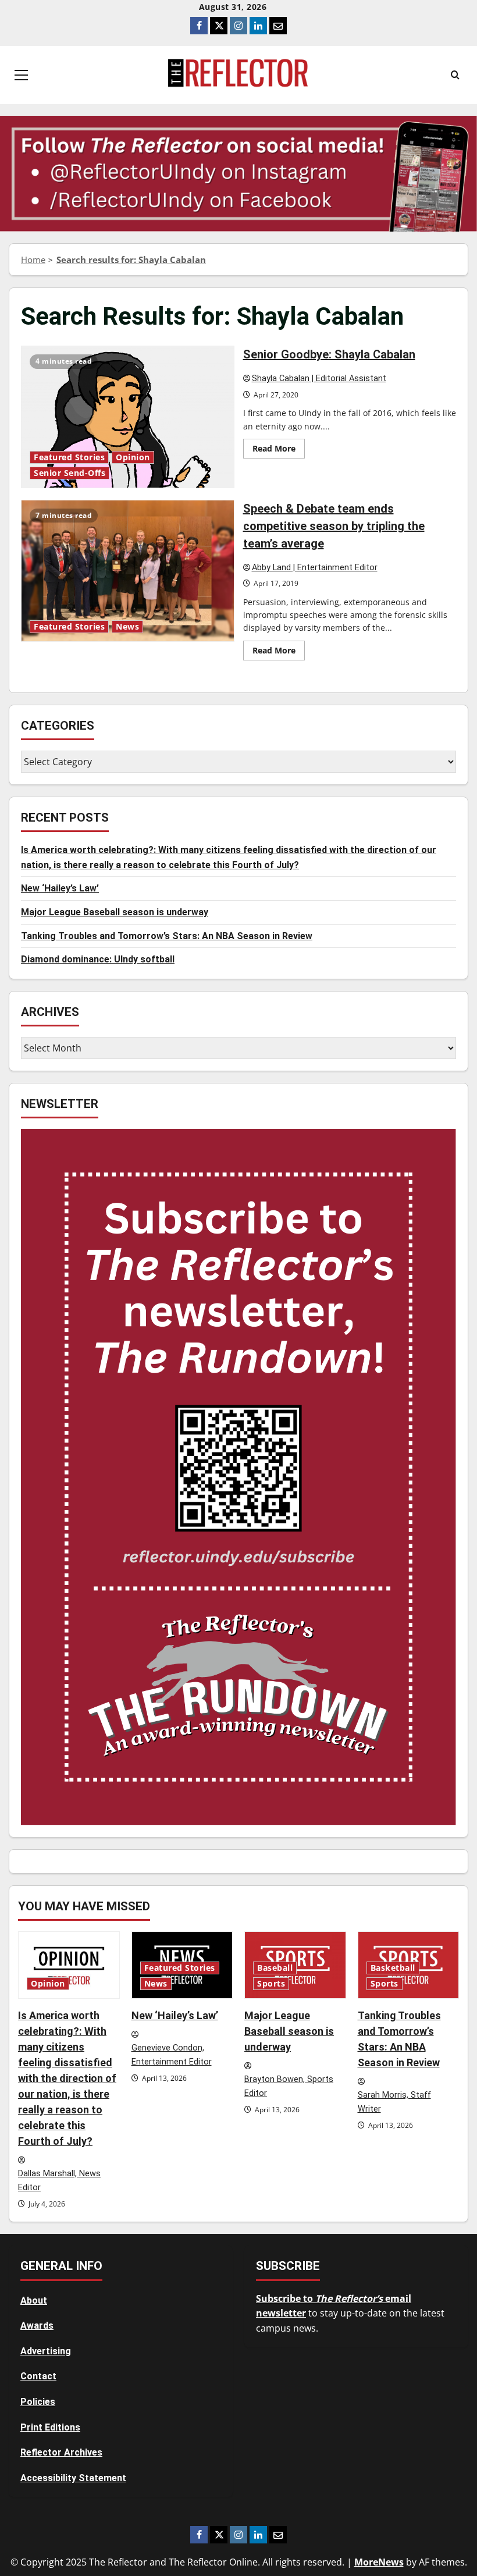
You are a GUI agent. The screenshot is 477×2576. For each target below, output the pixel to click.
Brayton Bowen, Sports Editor (289, 2087)
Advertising (46, 2351)
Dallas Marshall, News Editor (59, 2181)
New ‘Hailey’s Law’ (60, 888)
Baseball (275, 1968)
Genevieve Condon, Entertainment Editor (172, 2055)
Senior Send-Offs (70, 473)
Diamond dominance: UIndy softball (98, 959)
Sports (271, 1984)
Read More (279, 450)
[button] (21, 75)
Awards (37, 2325)
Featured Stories (69, 457)
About (34, 2300)
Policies (38, 2402)
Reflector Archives (61, 2452)
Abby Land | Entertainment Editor (315, 568)
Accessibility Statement (73, 2478)
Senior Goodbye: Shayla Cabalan (128, 417)
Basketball (393, 1968)
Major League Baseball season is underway (115, 912)
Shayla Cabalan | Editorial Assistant (319, 379)
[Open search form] (455, 75)
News (127, 627)
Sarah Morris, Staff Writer (394, 2102)
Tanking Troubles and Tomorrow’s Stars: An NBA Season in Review (167, 936)
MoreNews (379, 2562)
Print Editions (50, 2427)
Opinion (133, 457)
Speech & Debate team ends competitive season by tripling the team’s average (128, 571)
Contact (38, 2376)
